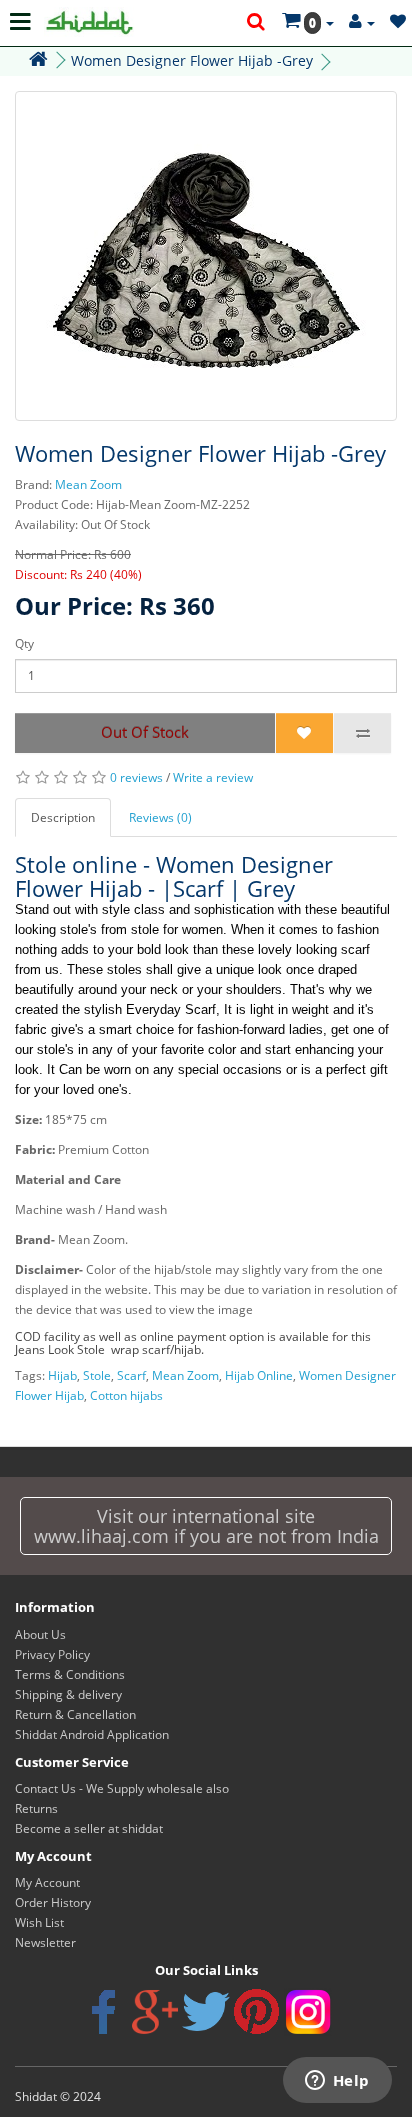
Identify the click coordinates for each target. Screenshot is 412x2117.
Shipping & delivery (68, 1694)
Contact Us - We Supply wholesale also (122, 1788)
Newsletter (45, 1942)
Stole (97, 1375)
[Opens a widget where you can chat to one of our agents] (337, 2082)
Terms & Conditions (70, 1674)
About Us (40, 1634)
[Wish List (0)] (398, 22)
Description (63, 817)
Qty (24, 643)
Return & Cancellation (75, 1714)
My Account (47, 1882)
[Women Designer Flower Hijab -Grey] (206, 256)
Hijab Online (259, 1375)
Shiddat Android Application (92, 1734)
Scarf (131, 1375)
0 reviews (136, 777)
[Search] (257, 23)
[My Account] (362, 22)
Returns (36, 1808)
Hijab (62, 1375)
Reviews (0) (160, 817)
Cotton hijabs (126, 1395)
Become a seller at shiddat (89, 1828)
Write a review (213, 777)
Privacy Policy (52, 1654)
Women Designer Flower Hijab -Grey (192, 60)
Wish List (39, 1922)
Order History (53, 1902)
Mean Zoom (88, 484)
